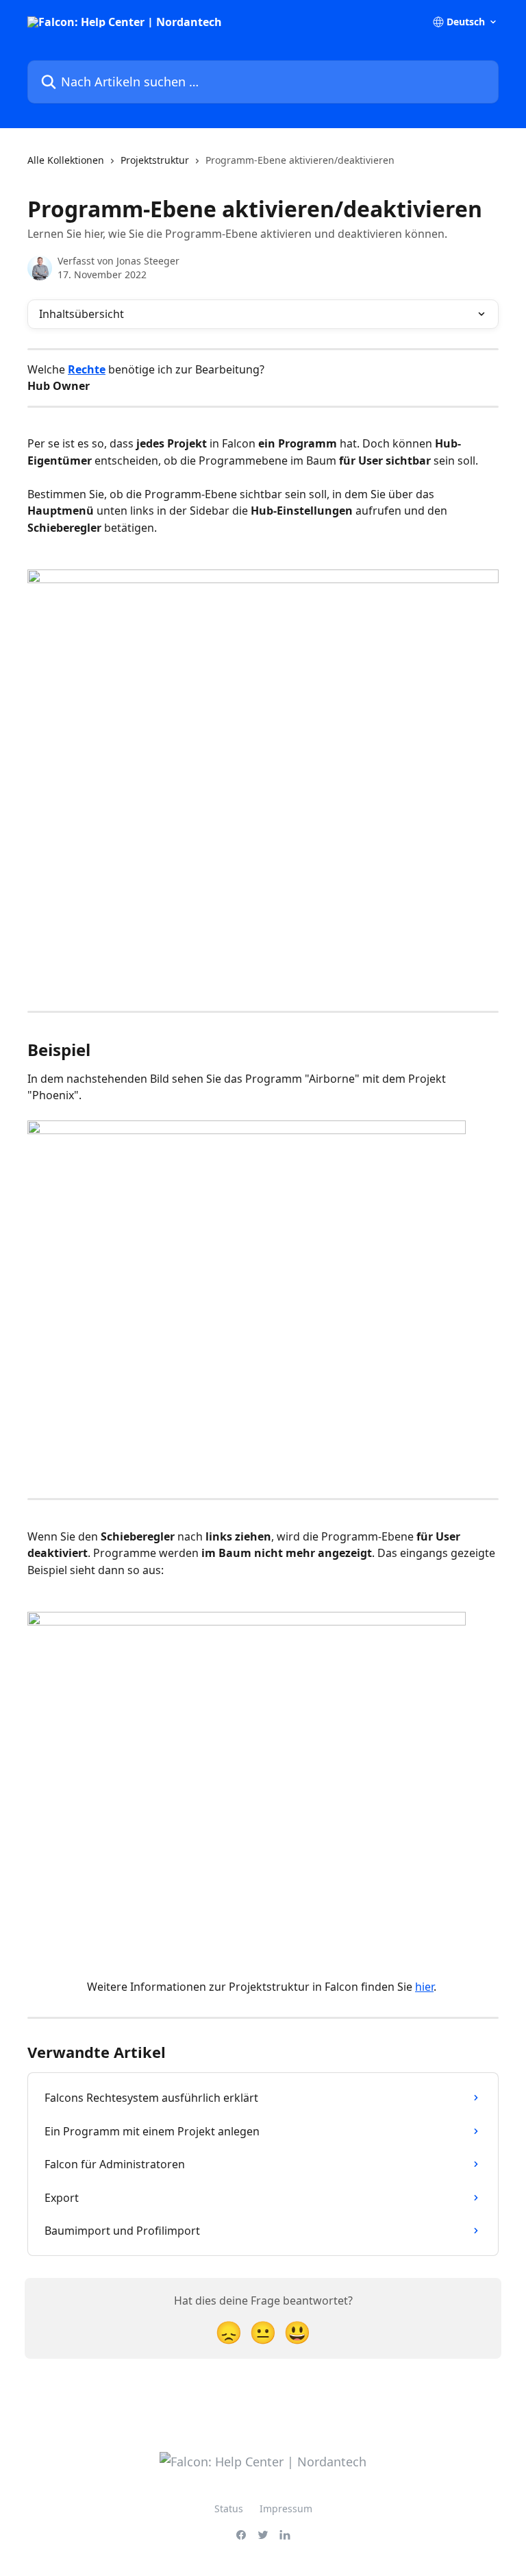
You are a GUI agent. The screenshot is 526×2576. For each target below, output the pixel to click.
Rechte (87, 369)
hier (424, 1987)
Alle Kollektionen (66, 160)
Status (229, 2508)
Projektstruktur (155, 160)
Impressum (286, 2508)
